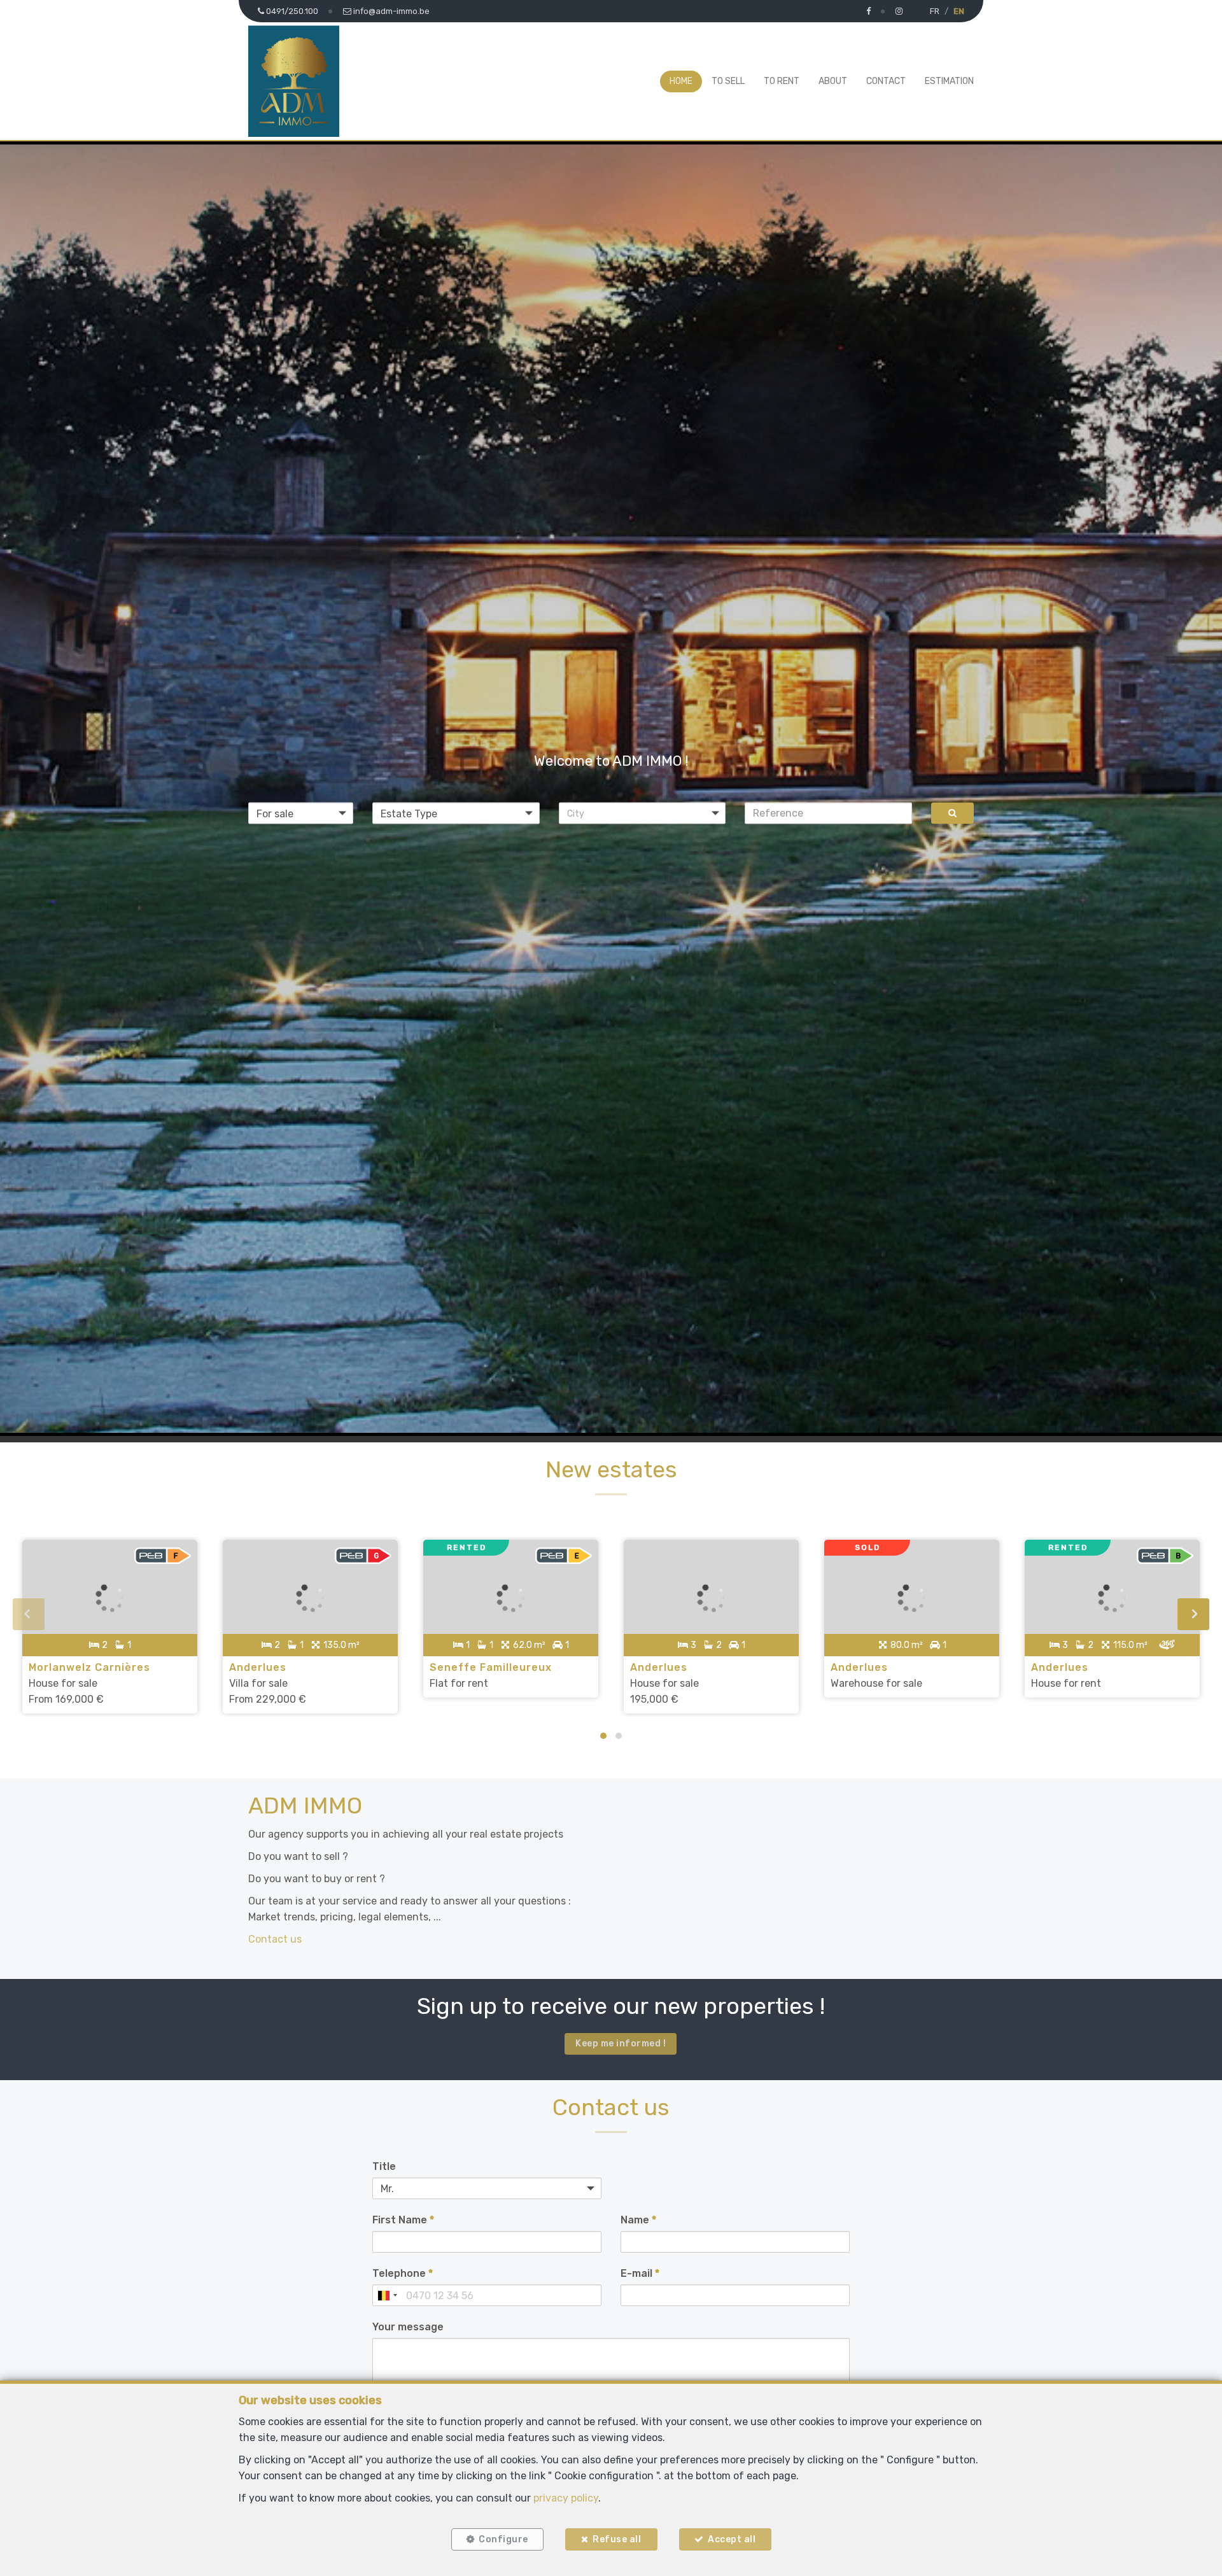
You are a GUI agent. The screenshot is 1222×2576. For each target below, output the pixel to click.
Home (681, 81)
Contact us (275, 1939)
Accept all (732, 2539)
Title (384, 2166)
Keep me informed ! (621, 2044)
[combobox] (387, 2295)
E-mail (640, 2273)
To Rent (782, 81)
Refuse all (617, 2539)
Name (638, 2220)
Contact (886, 81)
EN (959, 11)
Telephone (403, 2273)
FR (935, 11)
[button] (643, 813)
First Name (403, 2220)
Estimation (949, 81)
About (833, 81)
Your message (408, 2327)
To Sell (728, 81)
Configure (503, 2539)
